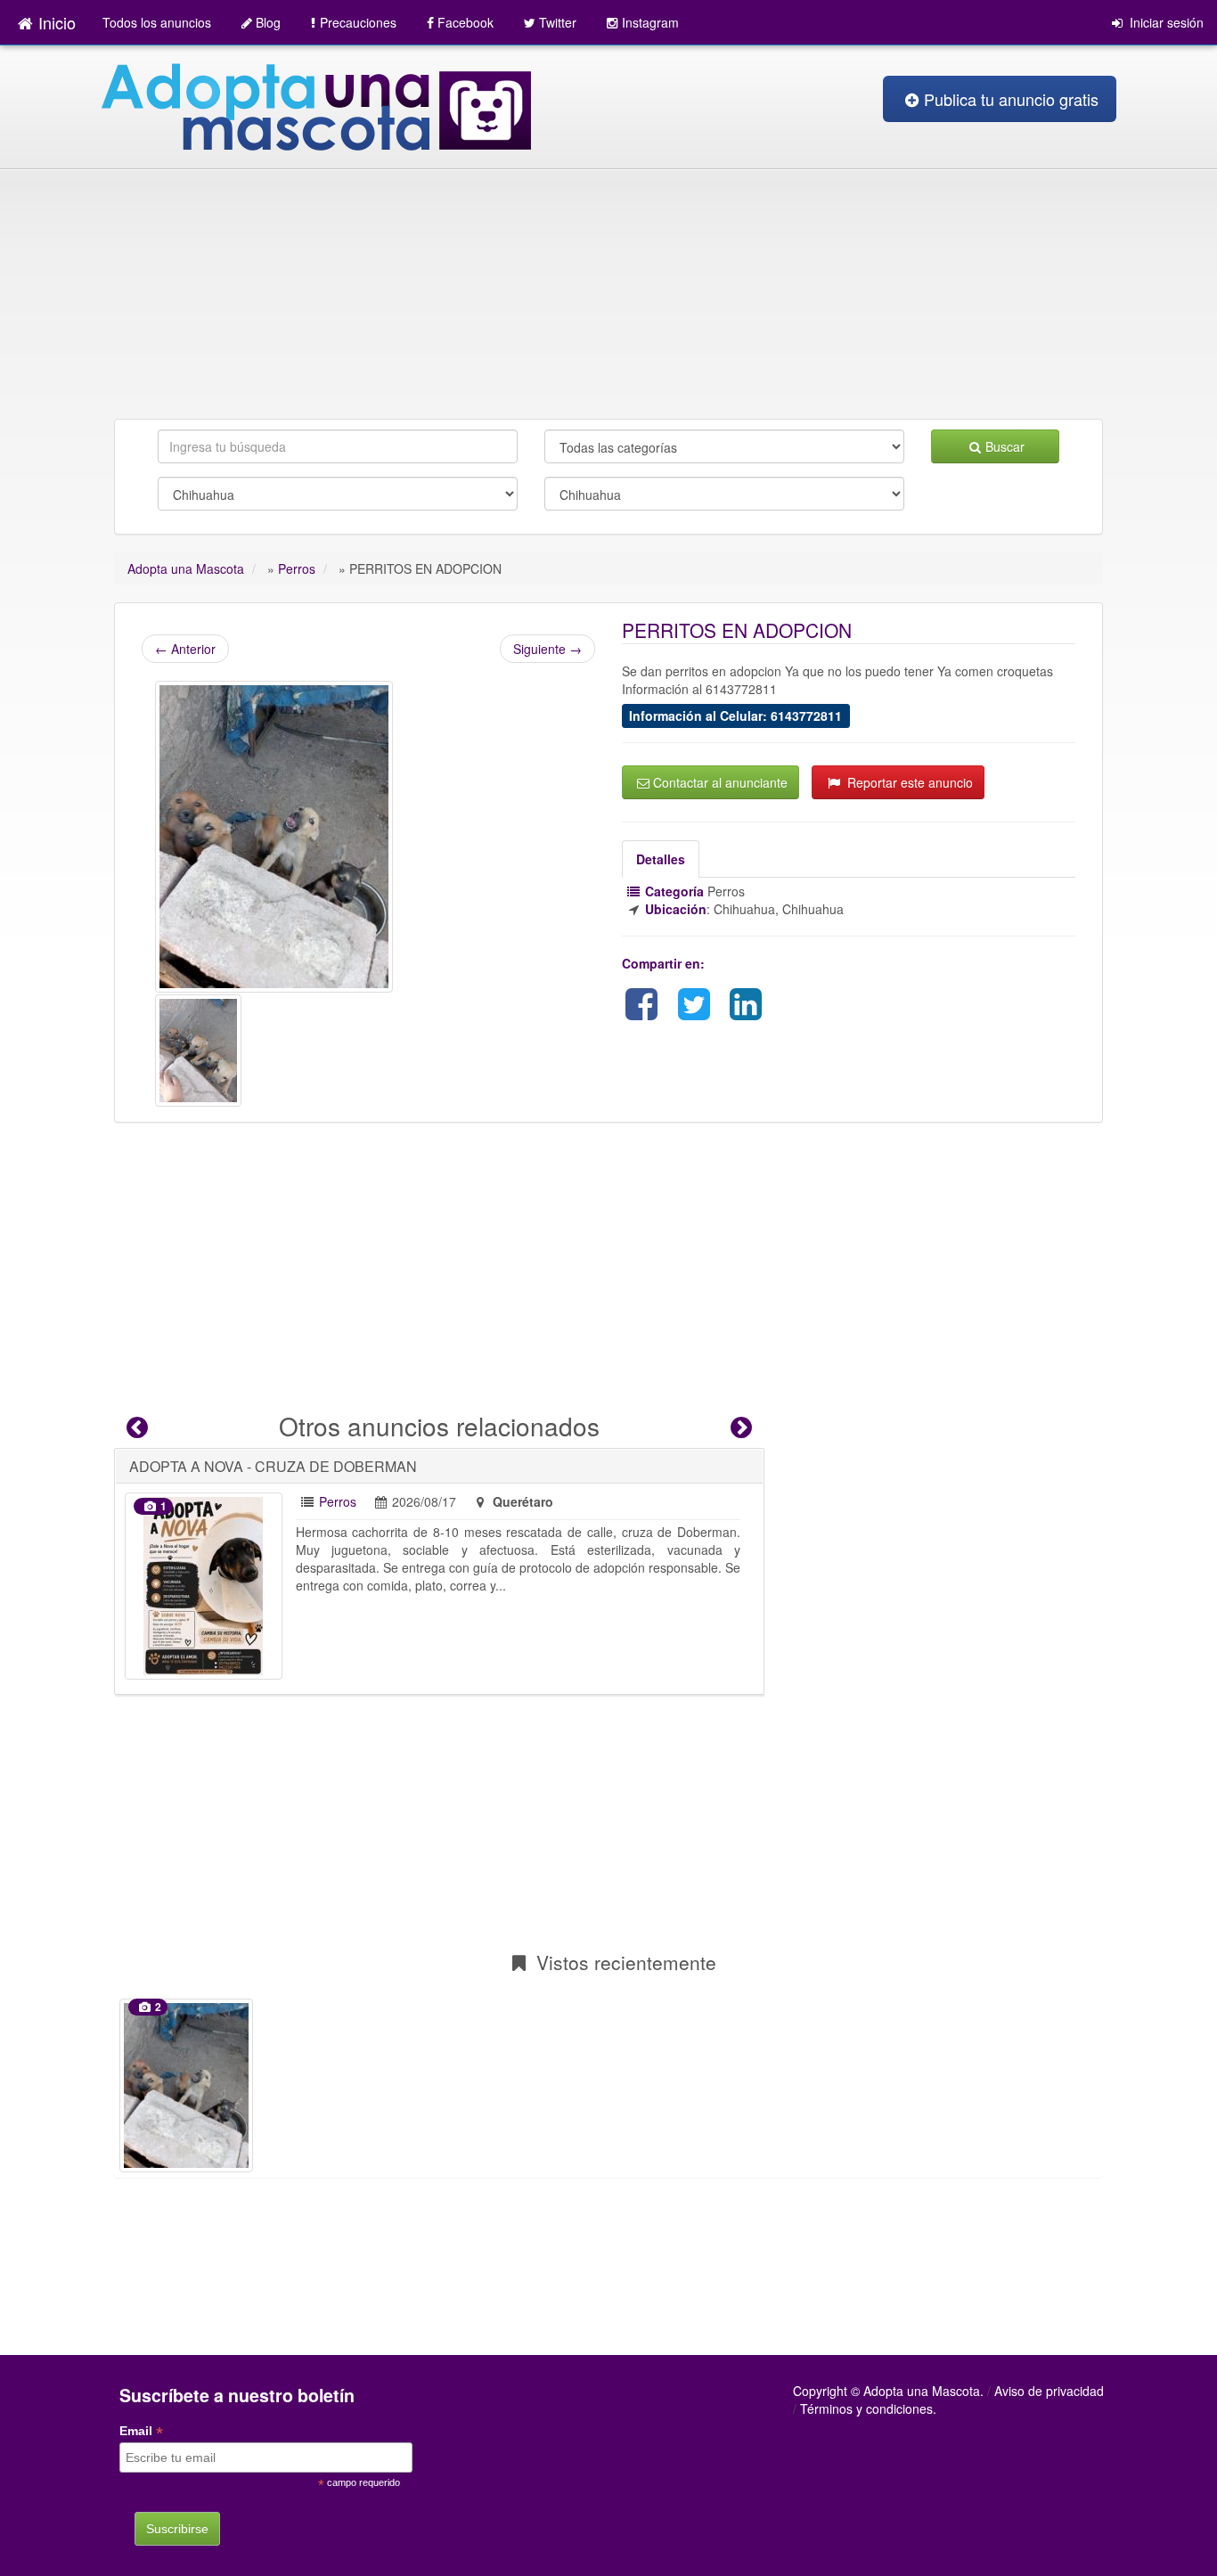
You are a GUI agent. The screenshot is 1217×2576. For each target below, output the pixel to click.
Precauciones (358, 22)
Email (141, 2431)
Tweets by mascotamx (514, 2373)
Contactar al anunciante (720, 782)
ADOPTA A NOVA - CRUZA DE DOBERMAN (273, 1466)
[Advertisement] (608, 285)
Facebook (466, 22)
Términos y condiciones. (868, 2408)
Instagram (650, 22)
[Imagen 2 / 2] (198, 1049)
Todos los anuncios (157, 22)
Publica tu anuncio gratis (1011, 99)
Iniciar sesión (1165, 22)
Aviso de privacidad (1049, 2391)
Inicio (57, 22)
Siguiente (547, 649)
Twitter (558, 22)
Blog (268, 22)
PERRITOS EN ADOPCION (737, 630)
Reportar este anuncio (908, 782)
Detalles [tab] (661, 859)
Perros (338, 1501)
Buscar (1005, 446)
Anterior (185, 649)
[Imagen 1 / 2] (274, 835)
